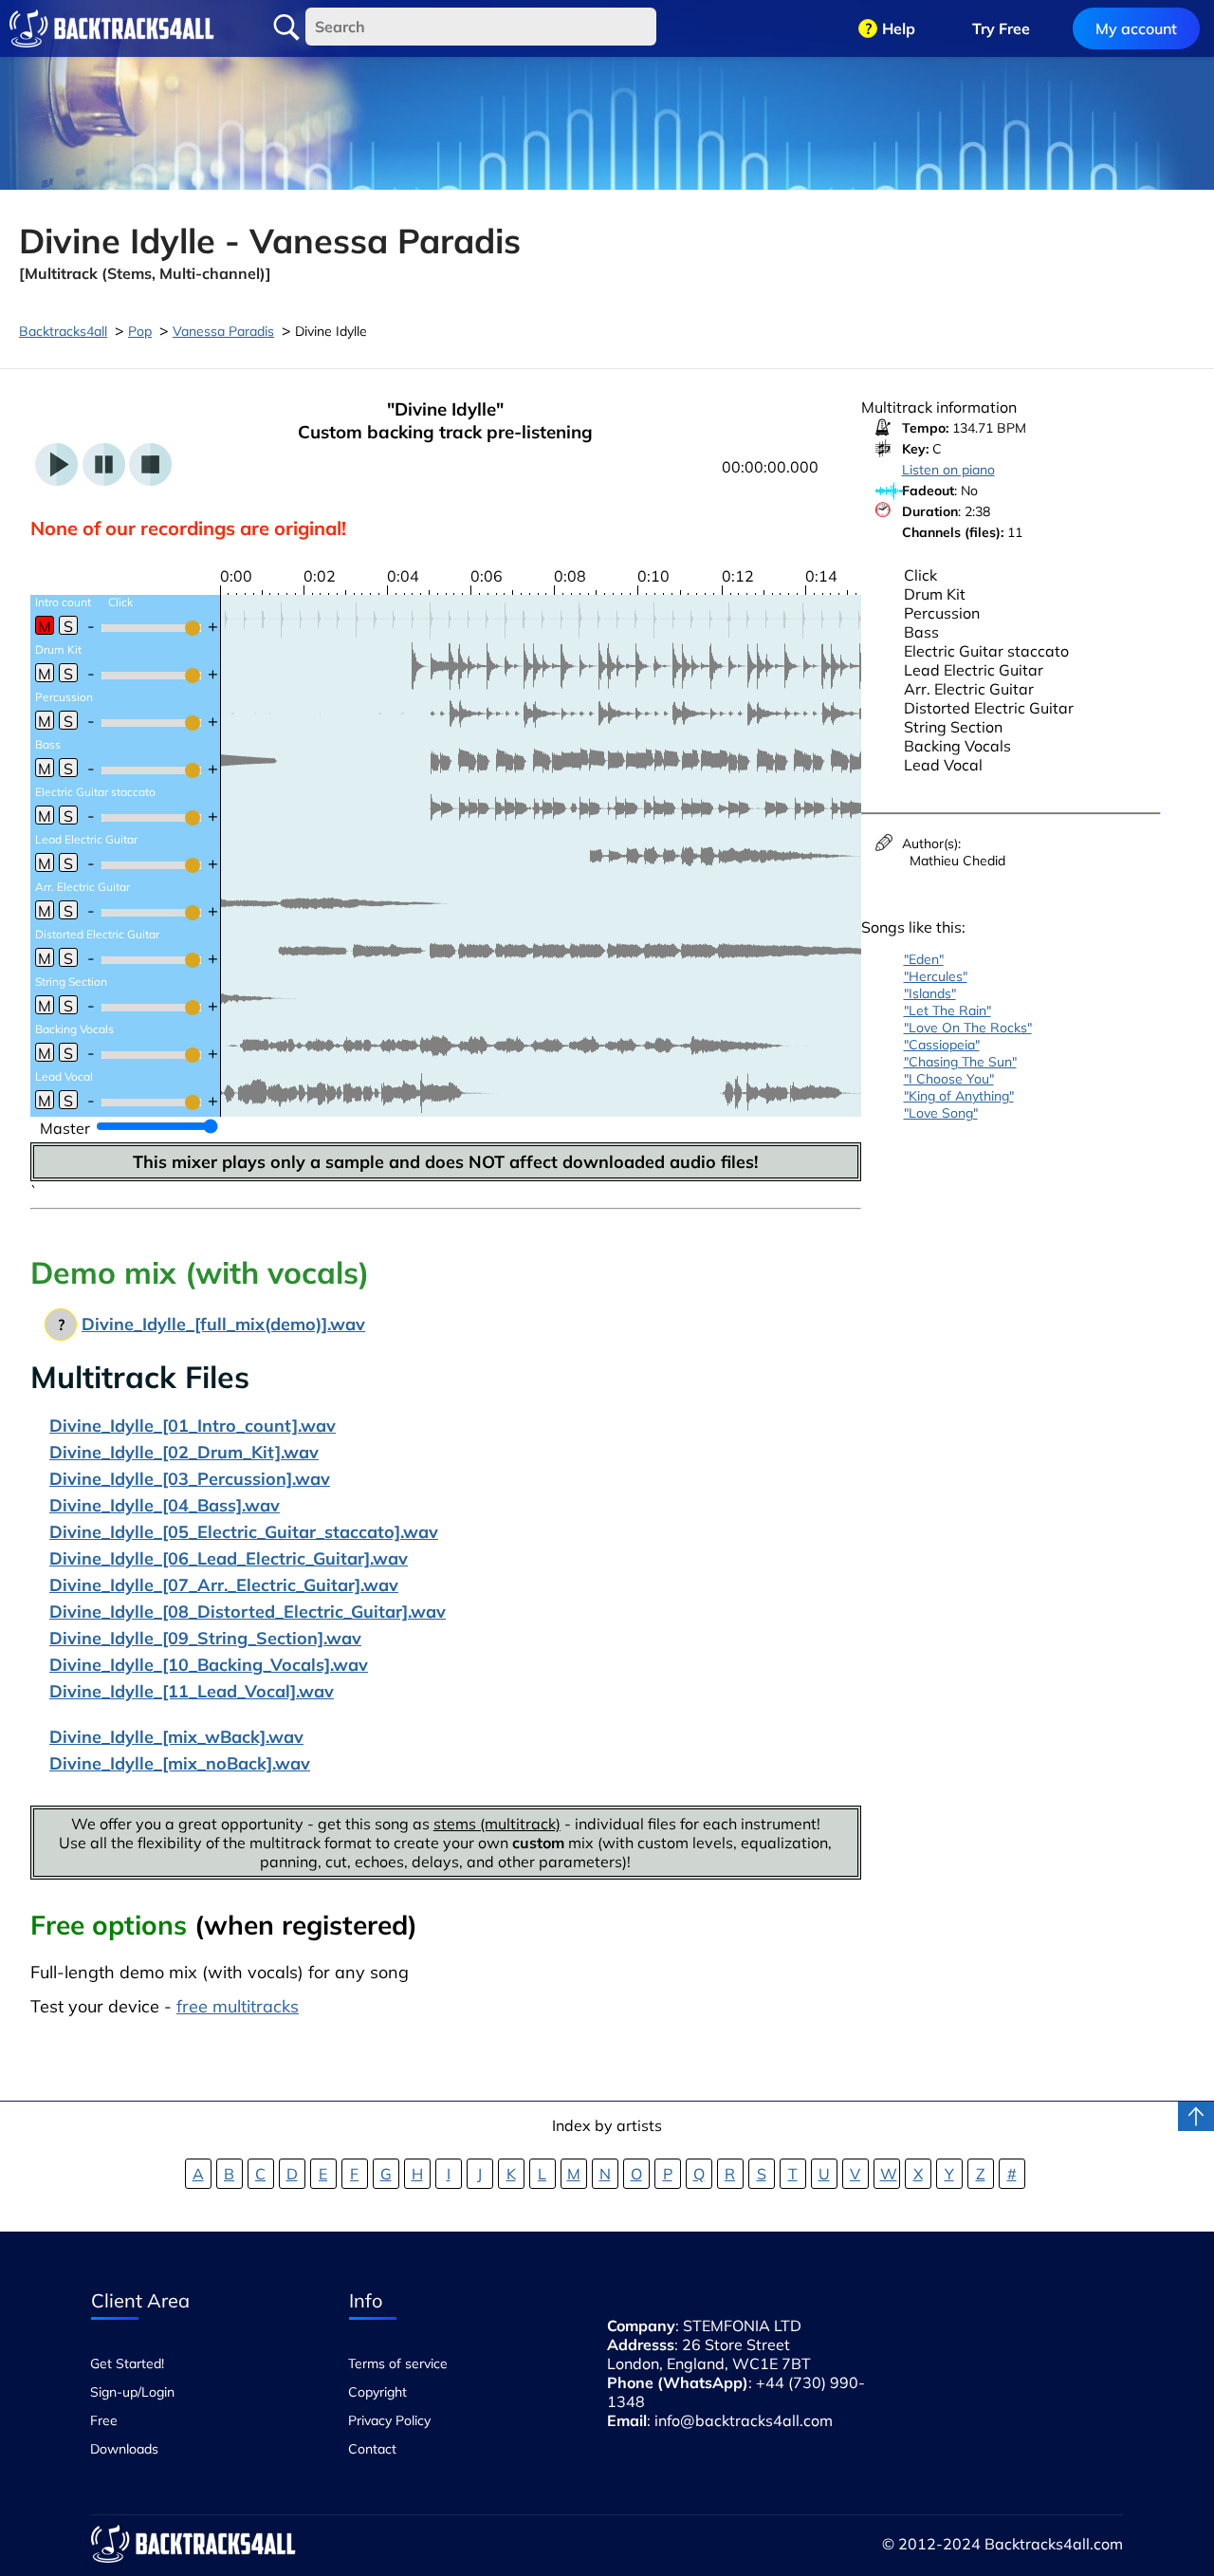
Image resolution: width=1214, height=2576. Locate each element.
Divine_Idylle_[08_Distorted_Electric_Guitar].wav (248, 1612)
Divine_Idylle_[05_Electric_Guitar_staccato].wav (244, 1532)
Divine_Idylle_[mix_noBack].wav (180, 1763)
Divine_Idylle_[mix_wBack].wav (176, 1737)
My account (1136, 28)
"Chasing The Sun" (960, 1062)
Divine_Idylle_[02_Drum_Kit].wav (184, 1452)
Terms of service (398, 2363)
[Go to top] (1196, 2116)
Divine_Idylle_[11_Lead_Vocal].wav (192, 1691)
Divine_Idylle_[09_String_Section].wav (205, 1638)
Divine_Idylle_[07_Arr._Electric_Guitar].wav (224, 1585)
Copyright (377, 2392)
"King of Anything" (959, 1096)
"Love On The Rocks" (968, 1028)
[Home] (112, 28)
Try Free (1001, 28)
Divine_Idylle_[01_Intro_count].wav (193, 1426)
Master (65, 1128)
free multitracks (238, 2006)
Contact (372, 2449)
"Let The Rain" (947, 1010)
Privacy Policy (389, 2420)
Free (104, 2420)
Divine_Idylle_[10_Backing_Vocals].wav (209, 1665)
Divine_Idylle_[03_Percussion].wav (190, 1479)
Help (899, 28)
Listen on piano (948, 470)
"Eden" (924, 959)
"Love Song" (941, 1113)
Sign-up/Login (132, 2392)
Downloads (124, 2449)
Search (286, 28)
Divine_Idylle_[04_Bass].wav (165, 1505)
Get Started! (127, 2363)
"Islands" (930, 993)
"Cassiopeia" (942, 1045)
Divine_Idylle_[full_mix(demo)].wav (223, 1324)
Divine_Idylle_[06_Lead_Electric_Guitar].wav (229, 1558)
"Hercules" (936, 976)
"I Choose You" (949, 1079)
